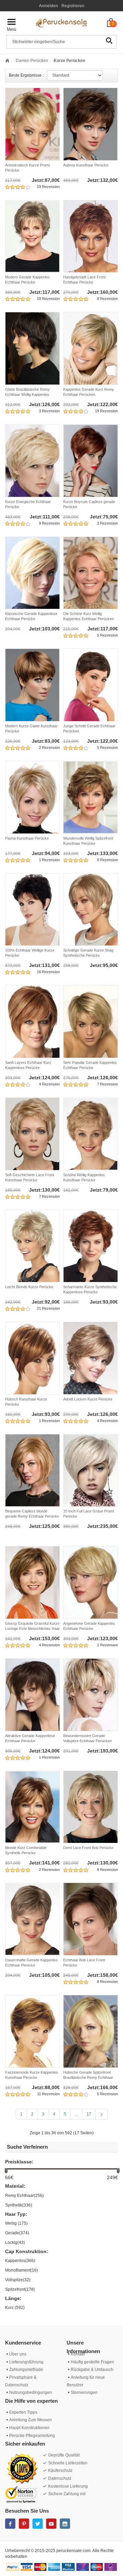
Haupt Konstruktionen (29, 2428)
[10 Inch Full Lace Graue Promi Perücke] (91, 1471)
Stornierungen (84, 2392)
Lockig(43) (15, 2242)
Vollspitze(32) (18, 2280)
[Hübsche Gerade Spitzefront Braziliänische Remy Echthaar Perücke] (91, 2031)
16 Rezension (48, 972)
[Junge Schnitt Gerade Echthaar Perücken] (91, 685)
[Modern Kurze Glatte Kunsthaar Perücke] (32, 685)
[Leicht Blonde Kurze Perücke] (32, 1246)
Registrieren (73, 6)
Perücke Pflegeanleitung (32, 2436)
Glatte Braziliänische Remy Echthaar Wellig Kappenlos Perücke (28, 394)
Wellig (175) (16, 2223)
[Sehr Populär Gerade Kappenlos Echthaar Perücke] (91, 1022)
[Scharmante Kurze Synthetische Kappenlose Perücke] (91, 1246)
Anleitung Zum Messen (31, 2420)
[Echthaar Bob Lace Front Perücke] (91, 1919)
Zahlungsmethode (26, 2370)
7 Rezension (107, 1084)
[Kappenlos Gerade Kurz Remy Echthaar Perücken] (91, 348)
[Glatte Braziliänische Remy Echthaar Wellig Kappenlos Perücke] (32, 348)
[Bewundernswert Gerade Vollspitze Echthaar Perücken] (91, 1695)
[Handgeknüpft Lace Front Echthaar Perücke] (91, 236)
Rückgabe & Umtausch (92, 2370)
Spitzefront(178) (20, 2289)
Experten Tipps (23, 2412)
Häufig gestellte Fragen (92, 2362)
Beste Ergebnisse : (26, 75)
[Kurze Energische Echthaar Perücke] (32, 461)
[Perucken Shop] (61, 22)
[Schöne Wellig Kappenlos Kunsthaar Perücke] (91, 1134)
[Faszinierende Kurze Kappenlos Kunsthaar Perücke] (32, 2031)
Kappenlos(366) (20, 2261)
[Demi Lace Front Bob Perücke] (91, 1807)
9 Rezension (49, 523)
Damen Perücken (31, 61)
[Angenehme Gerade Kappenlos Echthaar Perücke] (91, 1582)
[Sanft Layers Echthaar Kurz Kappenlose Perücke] (32, 1022)
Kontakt (78, 2354)
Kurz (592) (15, 2308)
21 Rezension (48, 1308)
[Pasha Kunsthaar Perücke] (32, 797)
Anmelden (49, 6)
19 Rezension (48, 187)
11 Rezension (49, 2094)
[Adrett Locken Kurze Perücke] (91, 1358)
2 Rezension (107, 523)
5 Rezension (107, 635)
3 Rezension (49, 411)
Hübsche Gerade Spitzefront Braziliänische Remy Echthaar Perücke (88, 2077)
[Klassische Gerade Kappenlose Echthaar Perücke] (32, 573)
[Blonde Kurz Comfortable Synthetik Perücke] (32, 1807)
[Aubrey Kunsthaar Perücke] (91, 124)
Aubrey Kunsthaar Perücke (86, 165)
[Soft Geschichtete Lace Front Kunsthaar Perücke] (32, 1134)
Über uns (18, 2354)
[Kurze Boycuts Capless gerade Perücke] (91, 461)
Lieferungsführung (26, 2362)
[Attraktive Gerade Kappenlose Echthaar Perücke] (32, 1695)
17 (89, 2114)
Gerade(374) (17, 2233)
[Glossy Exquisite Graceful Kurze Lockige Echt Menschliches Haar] (32, 1582)
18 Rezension (48, 299)
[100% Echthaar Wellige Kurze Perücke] (32, 910)
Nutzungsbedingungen (31, 2392)
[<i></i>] (7, 61)
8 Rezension (107, 299)
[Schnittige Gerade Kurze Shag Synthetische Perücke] (91, 910)
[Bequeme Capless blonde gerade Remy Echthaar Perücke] (32, 1471)
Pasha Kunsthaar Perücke (27, 838)
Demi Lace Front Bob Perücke (88, 1848)
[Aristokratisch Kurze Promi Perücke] (32, 124)
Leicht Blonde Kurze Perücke (29, 1287)
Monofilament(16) (22, 2270)
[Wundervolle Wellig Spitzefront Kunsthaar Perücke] (91, 797)
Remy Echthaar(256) (24, 2196)
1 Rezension (49, 860)
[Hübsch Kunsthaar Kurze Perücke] (32, 1358)
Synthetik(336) (19, 2205)
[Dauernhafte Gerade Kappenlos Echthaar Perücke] (32, 1919)
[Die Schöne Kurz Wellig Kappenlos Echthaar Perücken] (91, 573)
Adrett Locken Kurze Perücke (88, 1399)
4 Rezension (49, 1084)
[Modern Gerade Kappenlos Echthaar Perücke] (32, 236)
